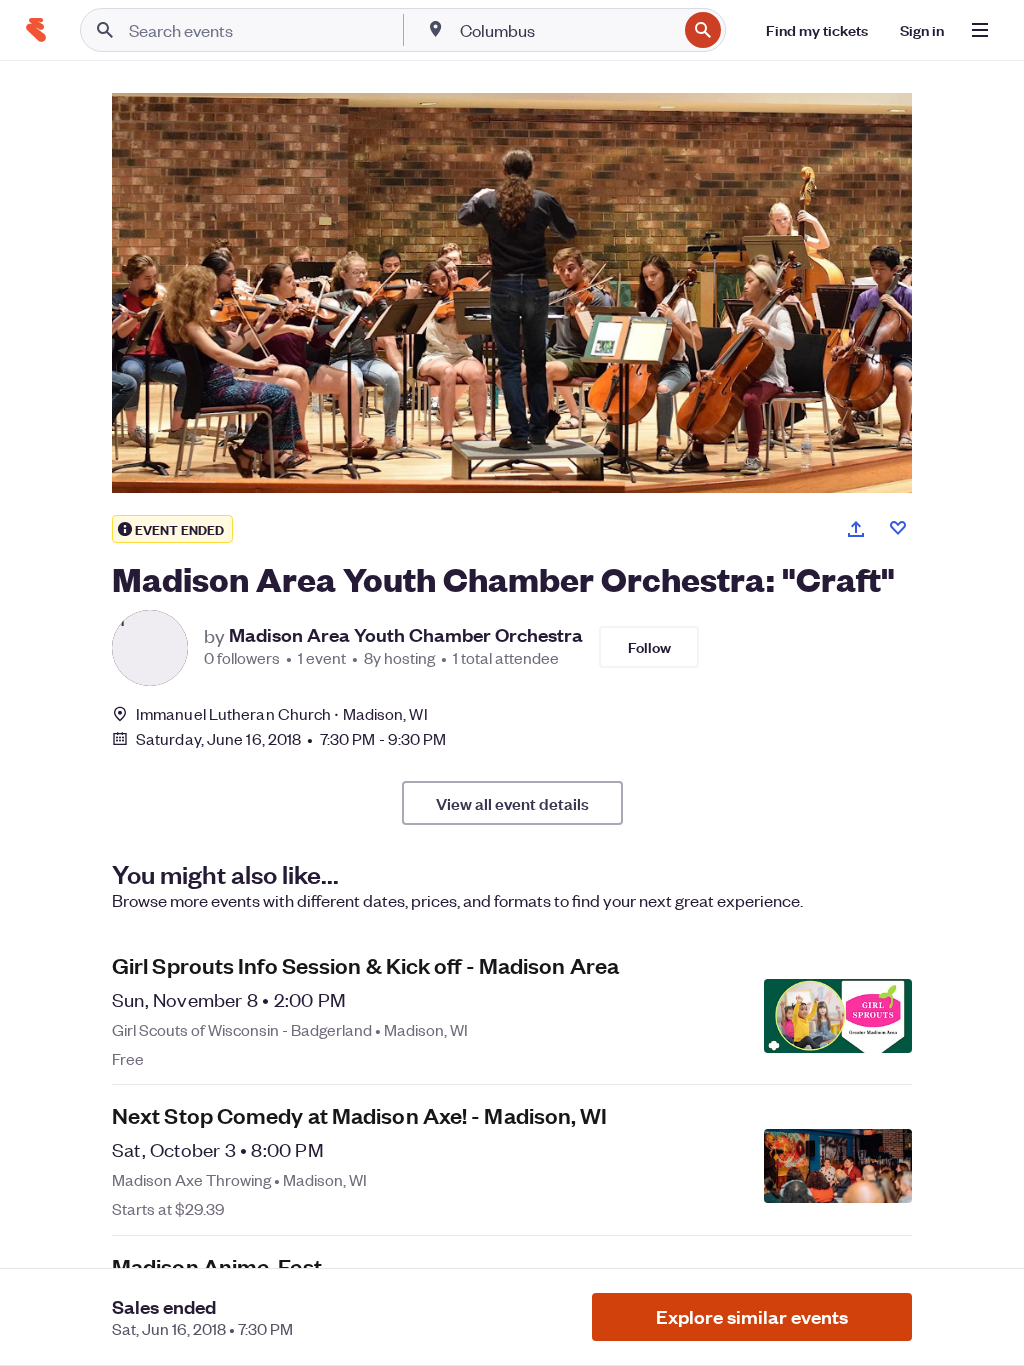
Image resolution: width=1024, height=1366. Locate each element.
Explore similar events (752, 1316)
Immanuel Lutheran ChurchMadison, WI (282, 713)
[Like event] (898, 528)
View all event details (512, 803)
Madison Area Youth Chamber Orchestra (406, 635)
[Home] (36, 30)
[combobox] (566, 30)
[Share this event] (856, 529)
